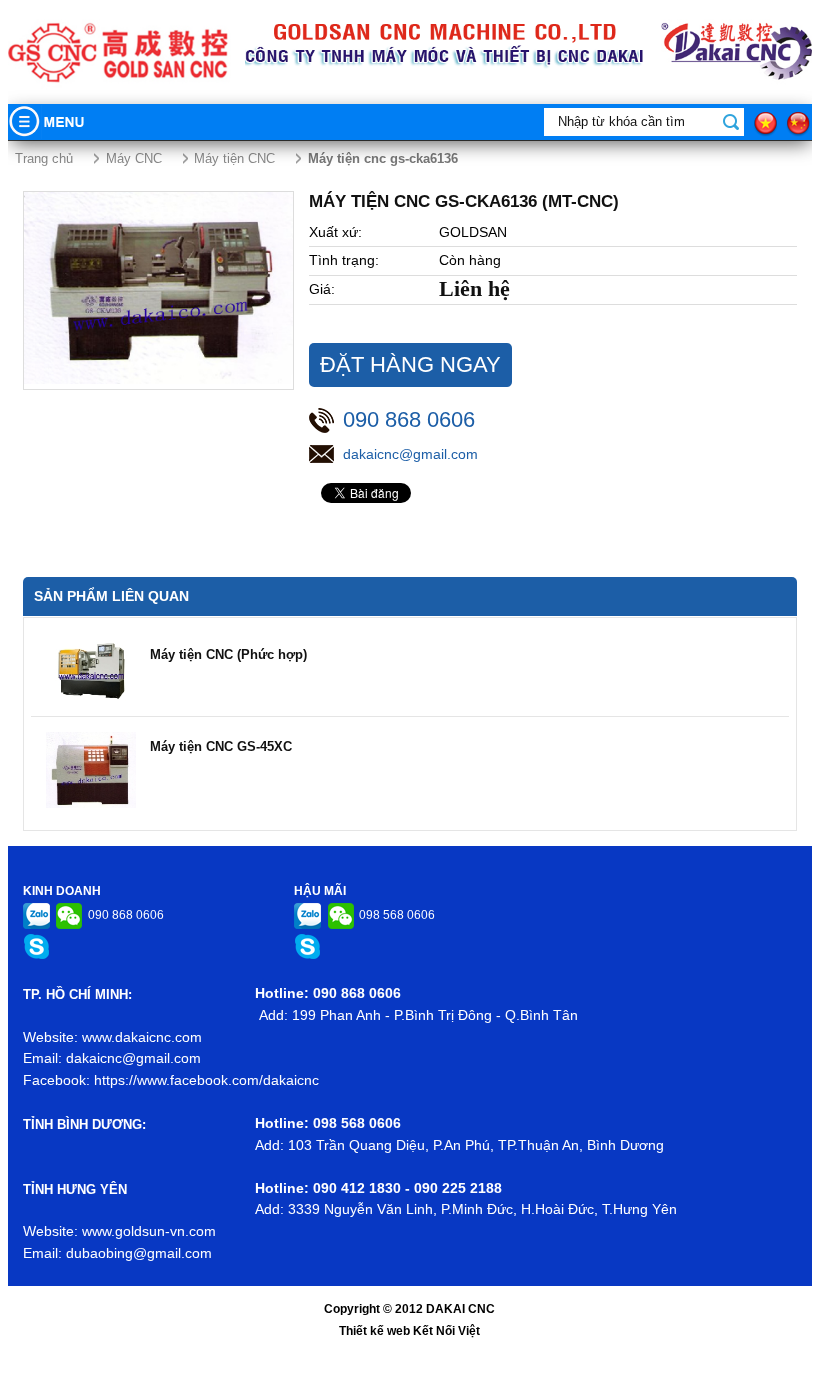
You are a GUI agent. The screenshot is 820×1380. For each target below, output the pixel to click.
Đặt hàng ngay (410, 364)
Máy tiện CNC (234, 158)
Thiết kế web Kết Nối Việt (409, 1331)
